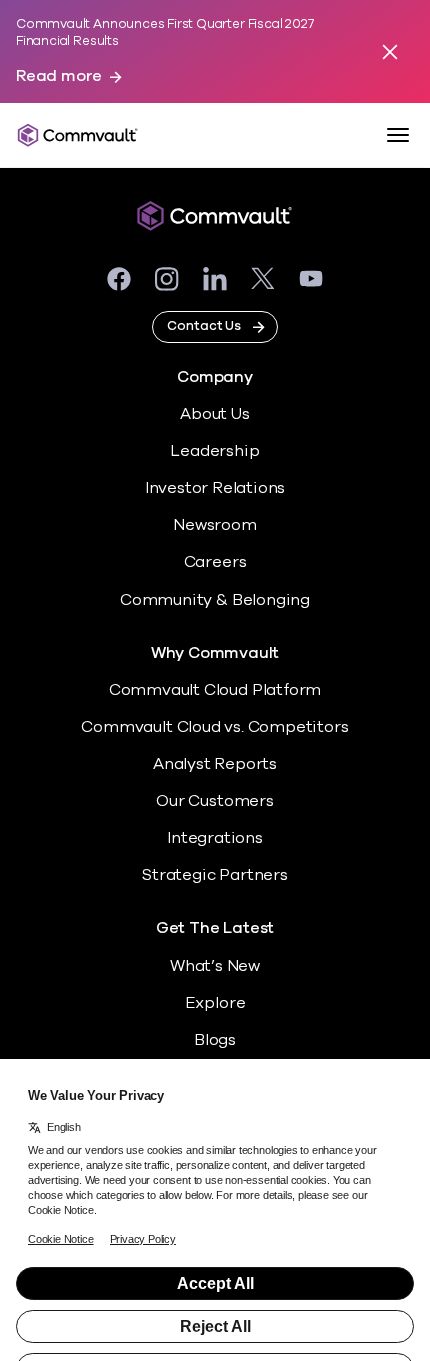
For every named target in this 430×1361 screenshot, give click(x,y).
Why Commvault (215, 653)
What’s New (215, 966)
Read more (59, 76)
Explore (215, 1003)
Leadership (214, 451)
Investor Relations (215, 488)
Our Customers (215, 801)
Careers (215, 562)
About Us (214, 414)
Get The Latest (215, 928)
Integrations (215, 838)
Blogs (215, 1040)
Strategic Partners (215, 875)
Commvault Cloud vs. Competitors (214, 727)
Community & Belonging (215, 600)
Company (215, 377)
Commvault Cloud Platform (215, 690)
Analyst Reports (215, 764)
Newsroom (214, 525)
